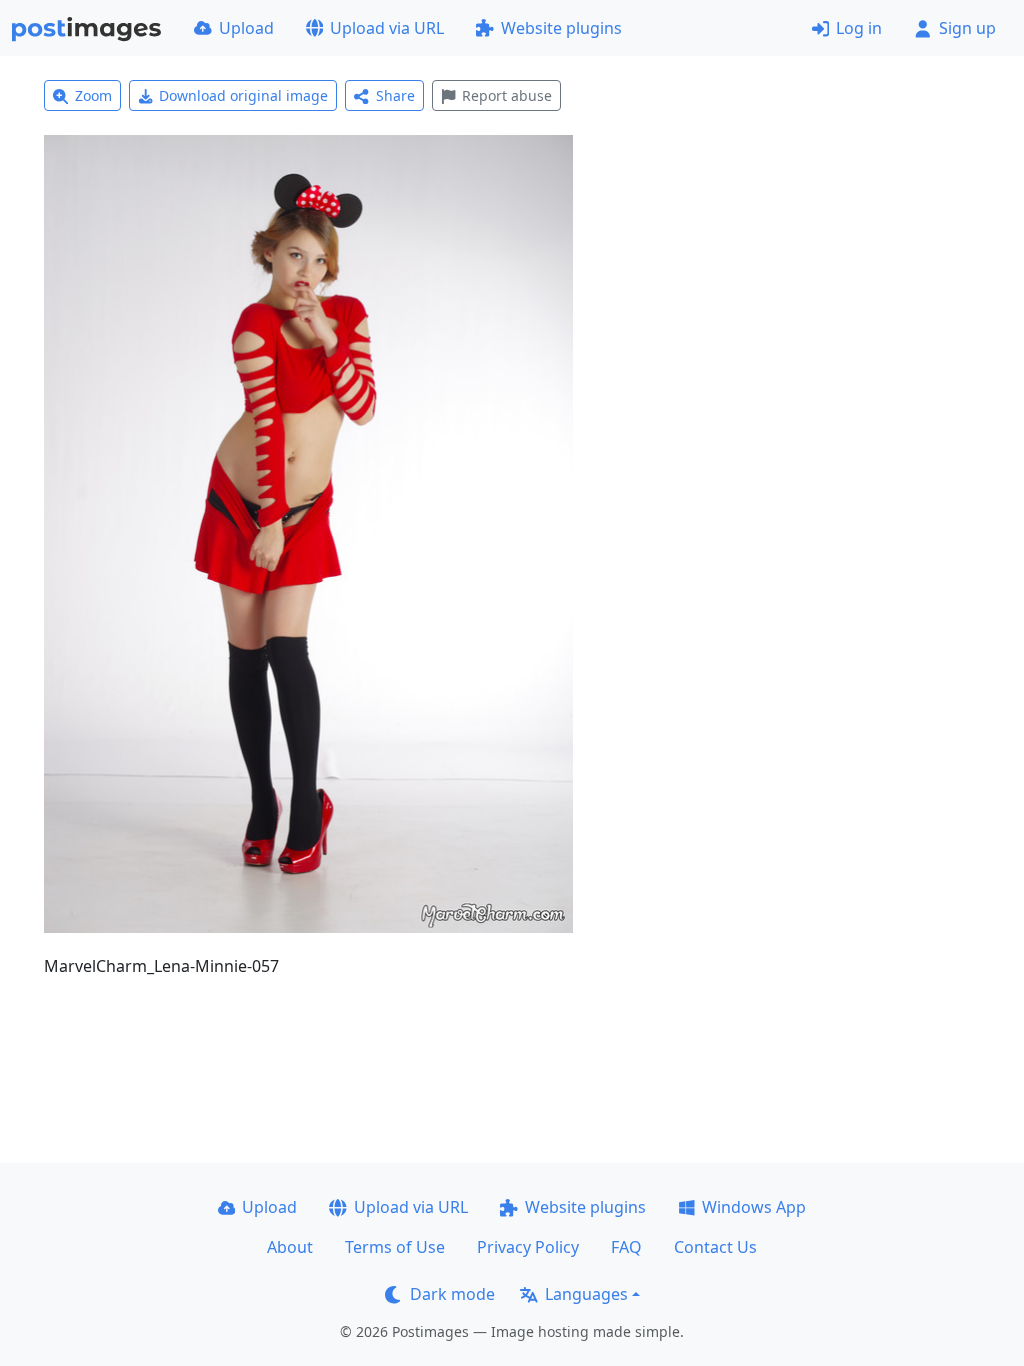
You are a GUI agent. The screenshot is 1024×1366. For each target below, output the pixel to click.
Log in (859, 28)
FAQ (626, 1247)
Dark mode (452, 1294)
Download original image (243, 95)
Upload (246, 28)
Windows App (754, 1207)
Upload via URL (387, 28)
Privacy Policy (528, 1247)
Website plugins (561, 28)
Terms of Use (395, 1247)
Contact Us (715, 1247)
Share (395, 95)
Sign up (967, 28)
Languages (586, 1294)
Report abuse (507, 95)
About (290, 1247)
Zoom (93, 95)
